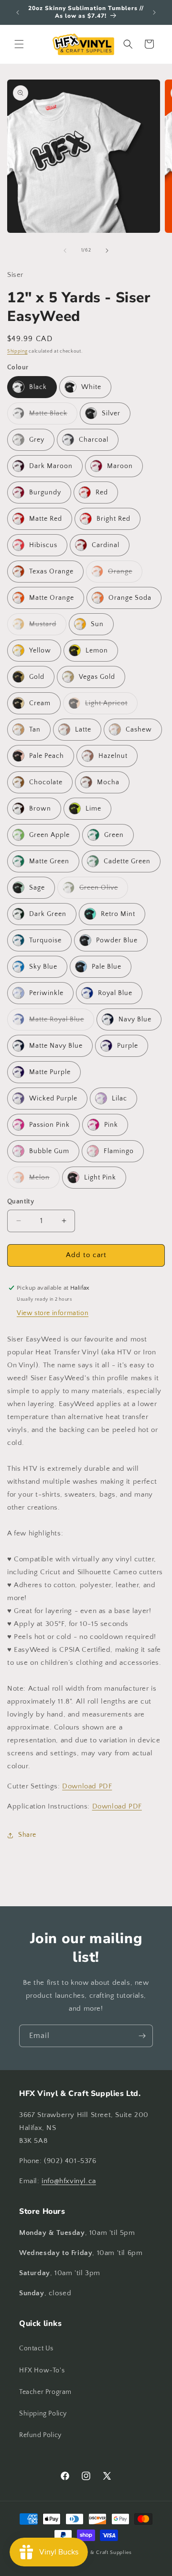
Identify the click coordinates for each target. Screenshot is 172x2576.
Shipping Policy (43, 2414)
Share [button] (27, 1835)
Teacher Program (45, 2392)
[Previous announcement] (18, 12)
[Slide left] (65, 251)
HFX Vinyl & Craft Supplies (97, 2553)
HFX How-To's (42, 2370)
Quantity (21, 1202)
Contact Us (36, 2348)
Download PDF (87, 1786)
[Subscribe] (142, 2036)
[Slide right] (107, 251)
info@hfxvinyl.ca (69, 2181)
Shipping (17, 351)
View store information (53, 1313)
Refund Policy (40, 2435)
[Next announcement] (154, 12)
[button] (19, 44)
